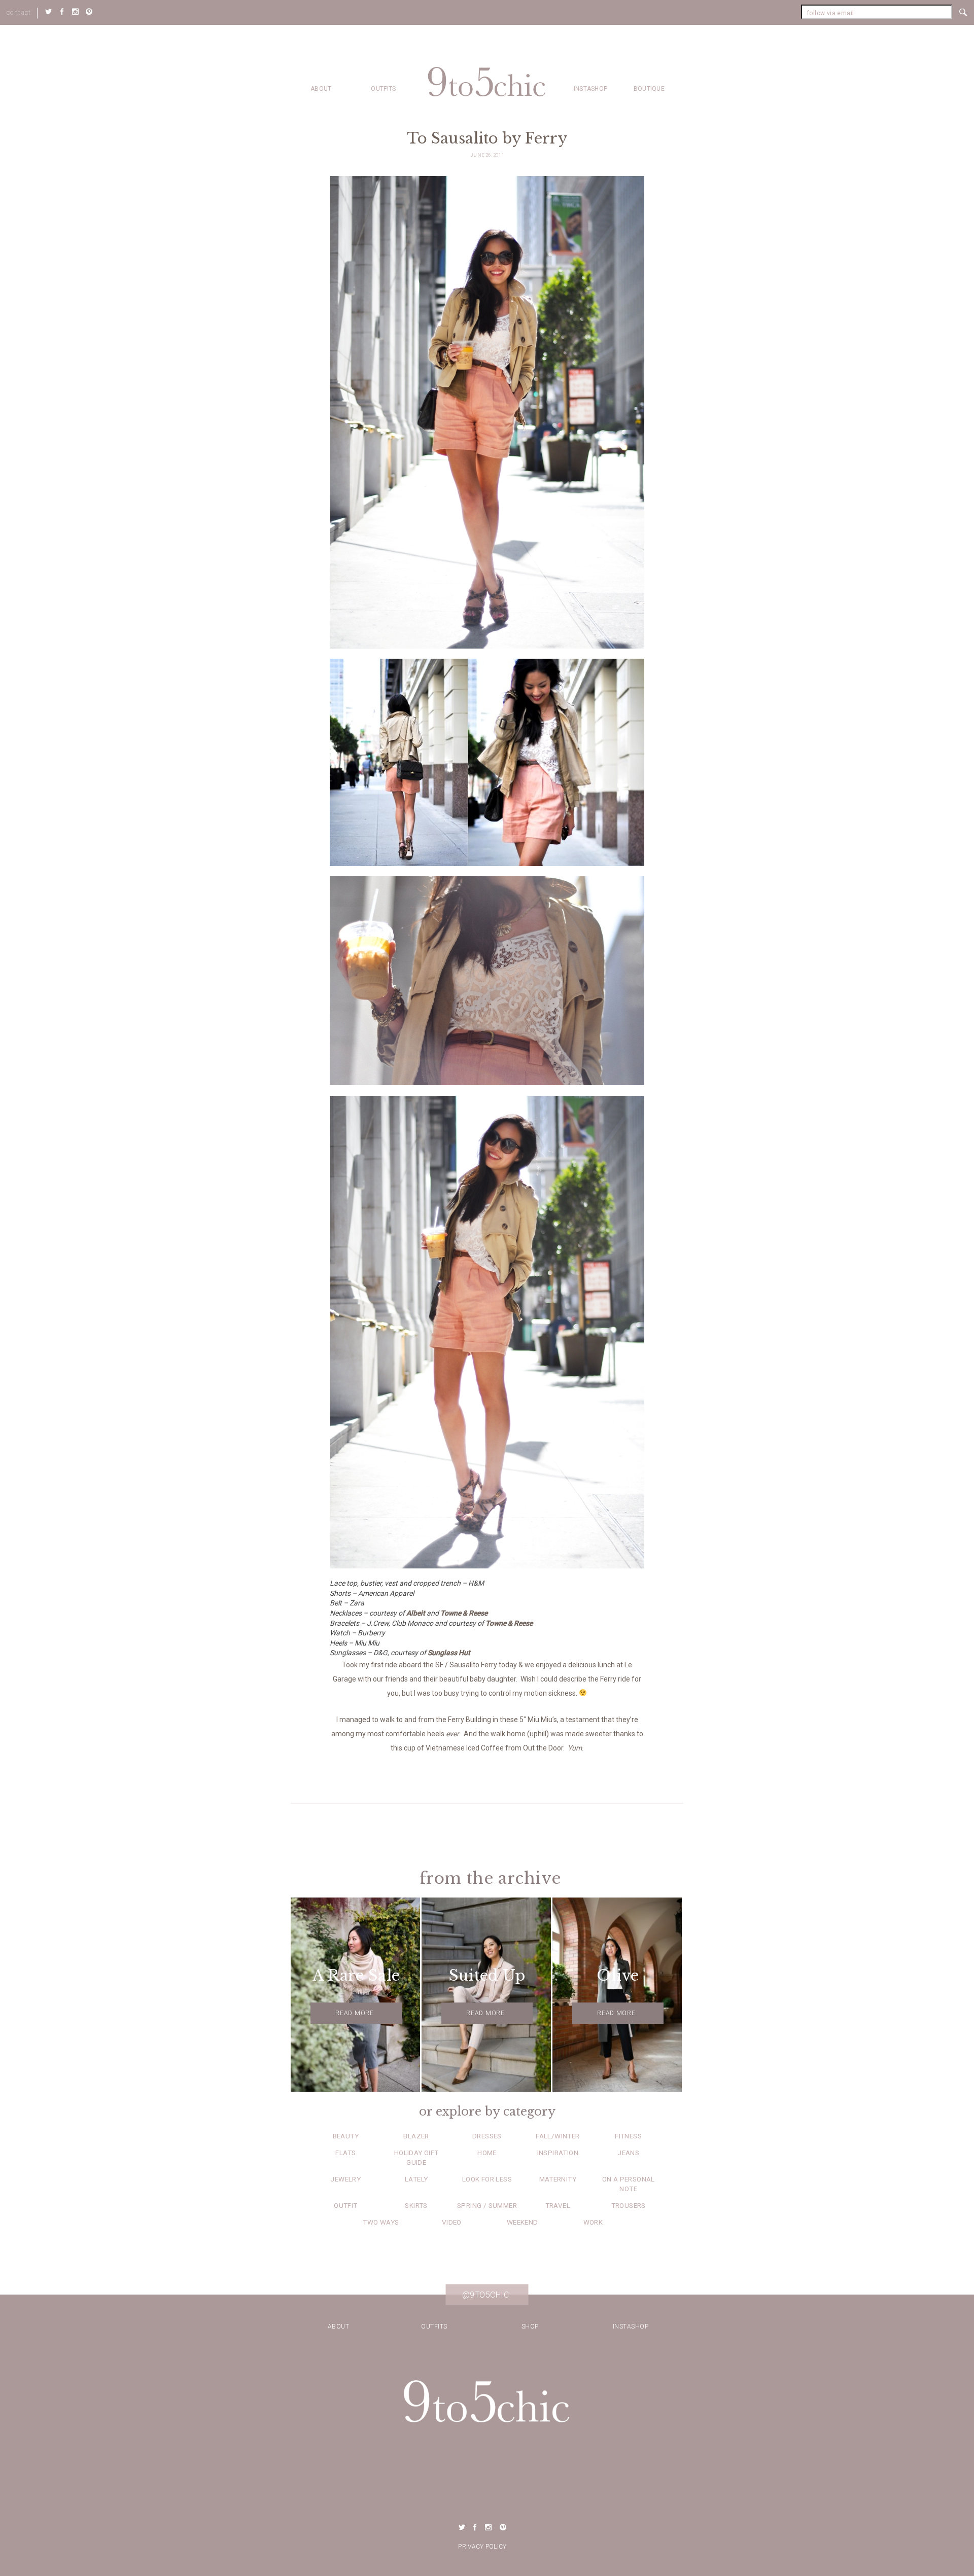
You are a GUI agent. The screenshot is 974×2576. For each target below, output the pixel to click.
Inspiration (558, 2153)
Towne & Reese (464, 1613)
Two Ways (381, 2222)
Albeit (416, 1613)
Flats (345, 2153)
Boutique (649, 89)
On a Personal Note (629, 2184)
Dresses (487, 2136)
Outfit (345, 2205)
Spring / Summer (487, 2205)
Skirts (416, 2205)
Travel (558, 2205)
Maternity (558, 2179)
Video (452, 2222)
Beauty (346, 2136)
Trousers (629, 2205)
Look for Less (487, 2179)
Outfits (383, 89)
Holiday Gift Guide (416, 2157)
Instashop (591, 89)
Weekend (523, 2222)
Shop (530, 2327)
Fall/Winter (558, 2136)
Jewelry (345, 2179)
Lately (416, 2179)
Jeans (628, 2153)
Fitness (628, 2136)
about (321, 89)
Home (487, 2153)
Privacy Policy (482, 2547)
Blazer (416, 2136)
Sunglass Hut (449, 1653)
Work (593, 2222)
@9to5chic (486, 2295)
